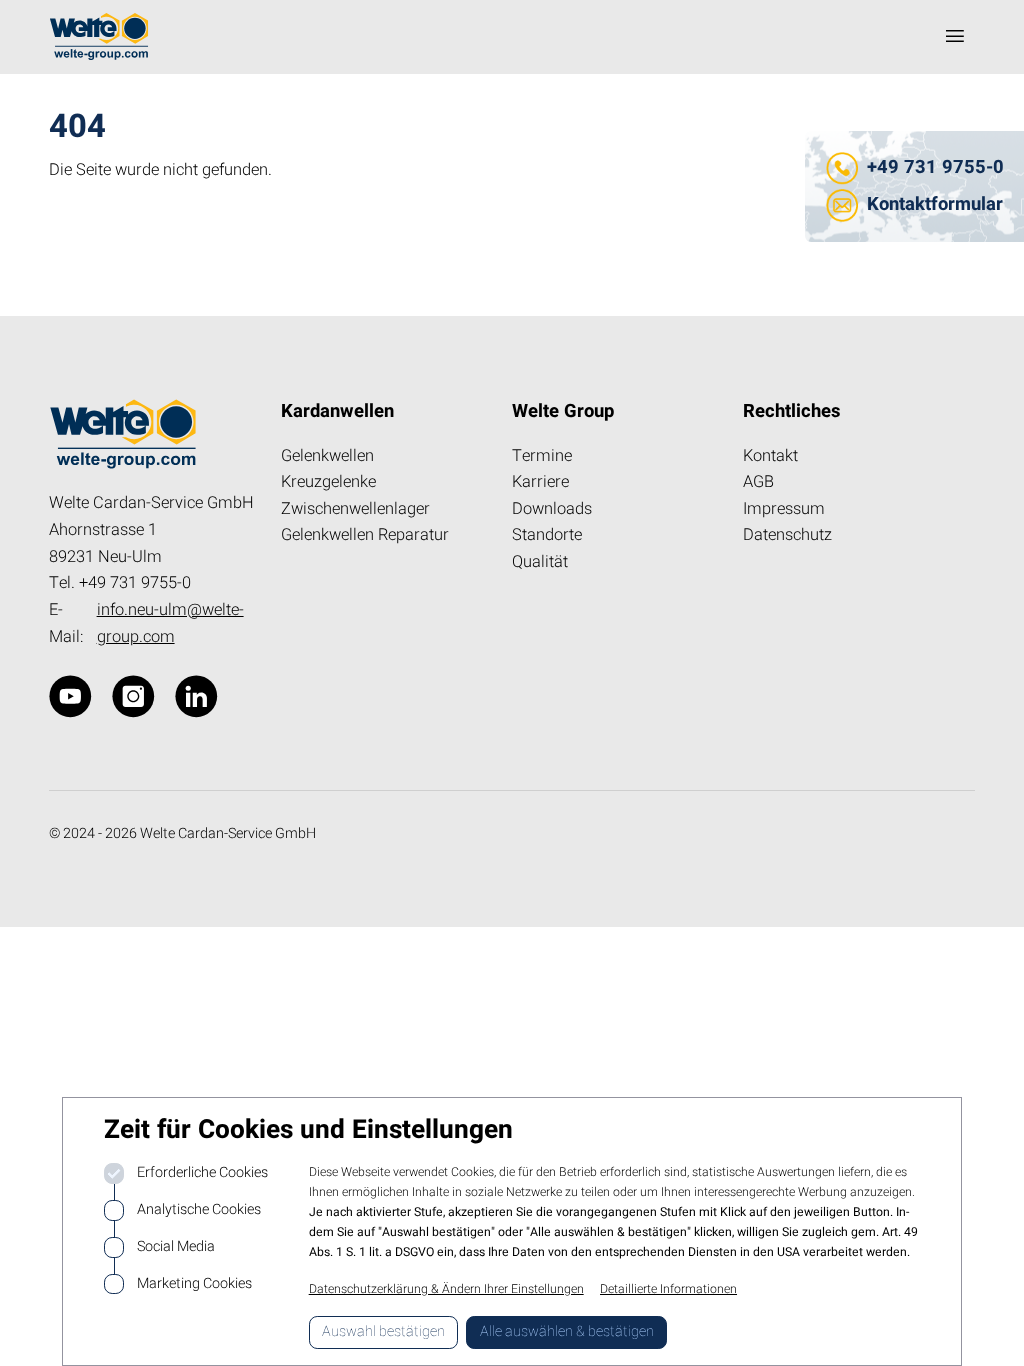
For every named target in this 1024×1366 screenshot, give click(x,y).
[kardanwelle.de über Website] (70, 696)
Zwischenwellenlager (355, 509)
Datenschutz (787, 535)
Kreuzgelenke (328, 482)
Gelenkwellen (327, 456)
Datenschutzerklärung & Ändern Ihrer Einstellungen (446, 1289)
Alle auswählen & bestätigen (567, 1331)
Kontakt (770, 456)
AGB (758, 482)
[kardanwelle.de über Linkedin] (196, 696)
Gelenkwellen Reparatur (365, 535)
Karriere (540, 482)
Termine (542, 456)
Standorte (547, 535)
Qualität (540, 562)
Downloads (552, 509)
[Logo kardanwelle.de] (99, 36)
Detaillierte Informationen (668, 1289)
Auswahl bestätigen (383, 1331)
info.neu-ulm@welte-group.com (170, 623)
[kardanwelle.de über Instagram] (133, 696)
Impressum (784, 509)
